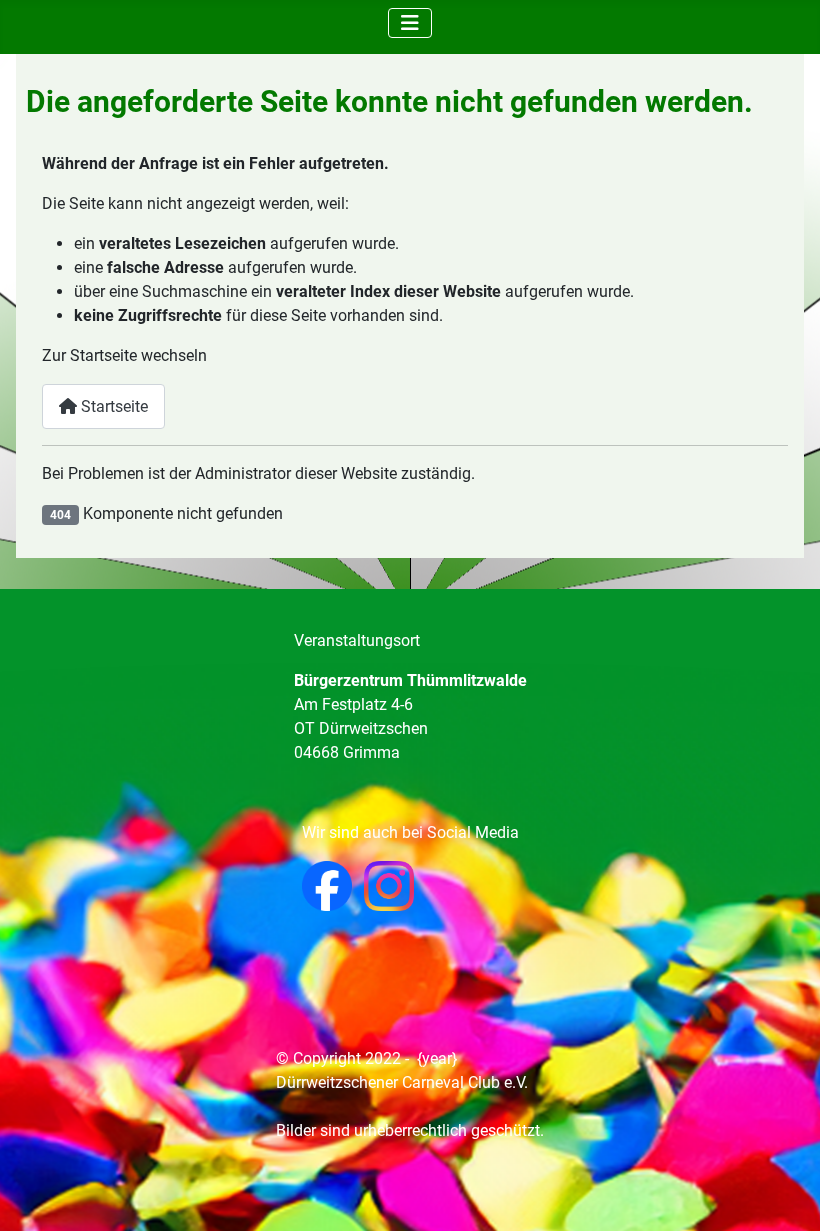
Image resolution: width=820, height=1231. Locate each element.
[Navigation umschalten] (410, 23)
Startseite (112, 406)
